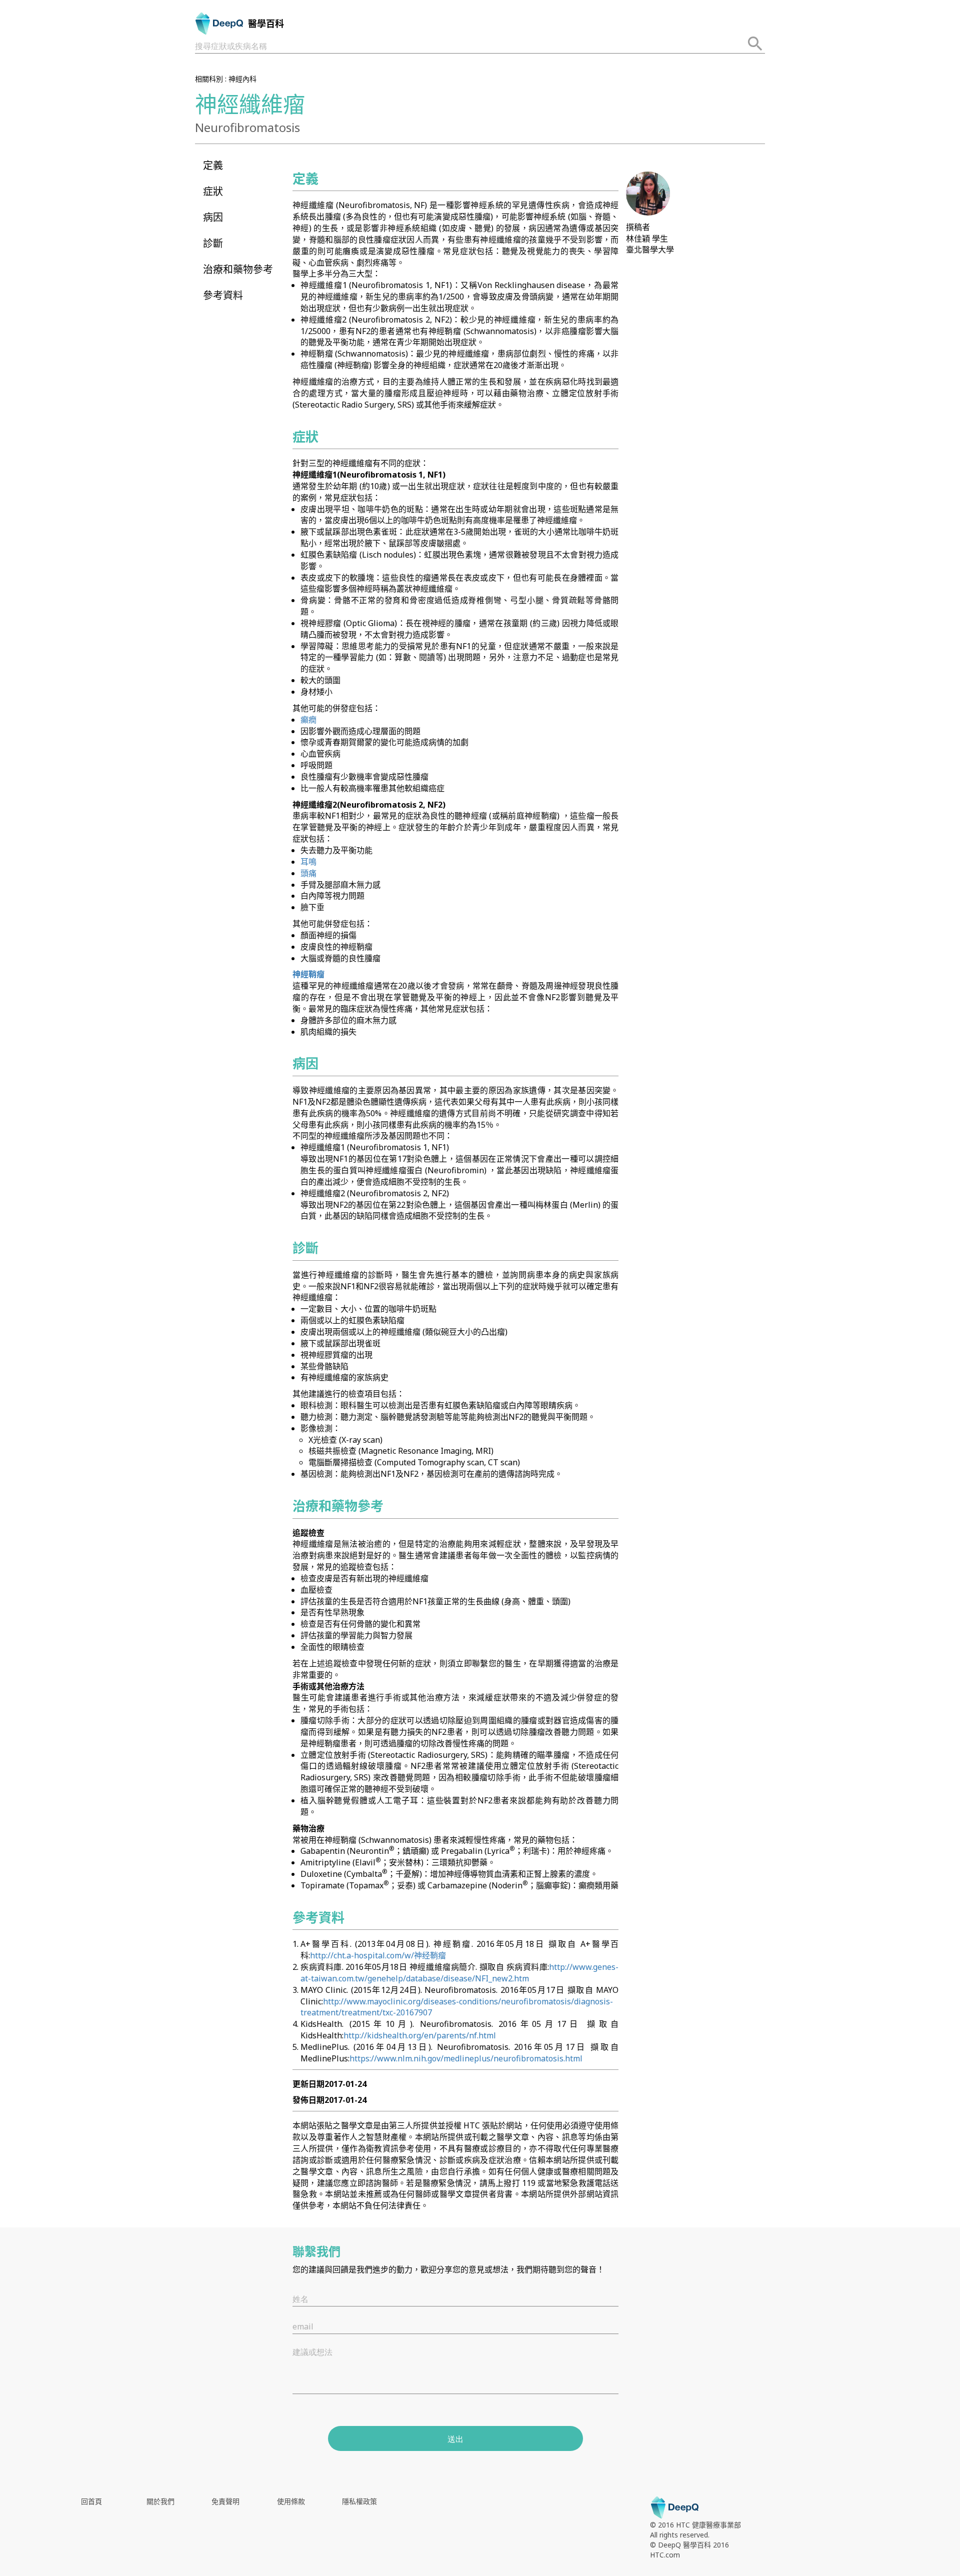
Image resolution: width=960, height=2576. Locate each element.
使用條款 (291, 2501)
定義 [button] (213, 165)
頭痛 (308, 873)
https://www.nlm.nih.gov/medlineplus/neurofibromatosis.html (466, 2058)
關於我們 (160, 2501)
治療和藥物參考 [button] (238, 269)
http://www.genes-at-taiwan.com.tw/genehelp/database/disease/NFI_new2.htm (459, 1973)
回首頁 (91, 2501)
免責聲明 (225, 2501)
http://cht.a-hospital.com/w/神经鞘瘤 (378, 1955)
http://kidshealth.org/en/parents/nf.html (420, 2035)
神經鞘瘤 (308, 974)
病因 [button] (213, 217)
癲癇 (308, 720)
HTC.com (665, 2555)
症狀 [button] (213, 191)
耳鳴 (308, 862)
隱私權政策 (359, 2501)
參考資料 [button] (223, 295)
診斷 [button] (213, 243)
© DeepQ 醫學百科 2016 (689, 2545)
